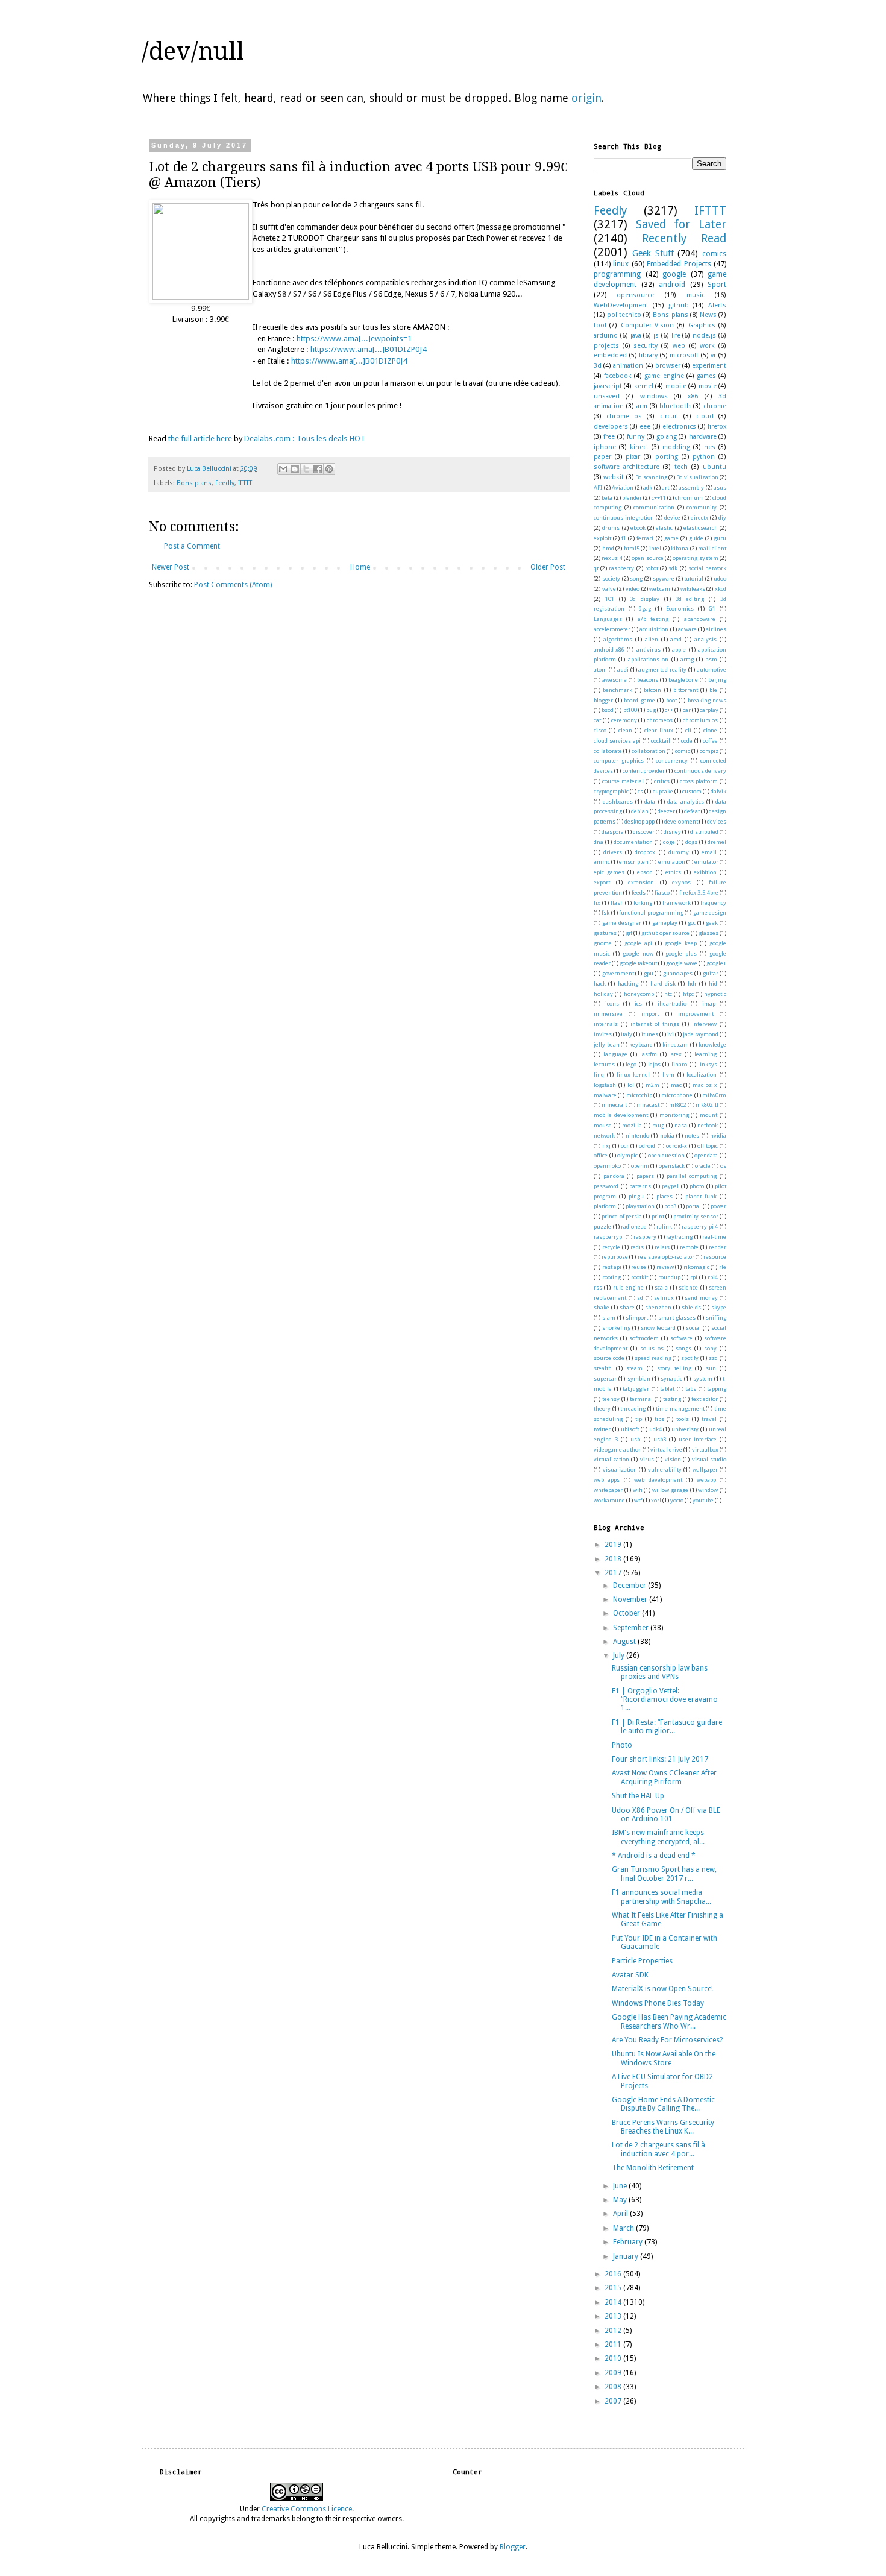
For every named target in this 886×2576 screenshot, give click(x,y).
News (708, 315)
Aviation (623, 487)
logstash (605, 1085)
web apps (607, 1480)
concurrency (672, 761)
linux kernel (633, 1075)
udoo (720, 578)
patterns (640, 1186)
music (696, 295)
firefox (717, 427)
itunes (650, 1034)
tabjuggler (636, 1389)
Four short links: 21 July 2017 (660, 1759)
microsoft (684, 355)
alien (652, 639)
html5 (632, 548)
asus (720, 487)
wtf (638, 1500)
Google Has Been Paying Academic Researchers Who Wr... (669, 2021)
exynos (681, 882)
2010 (614, 2358)
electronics (679, 427)
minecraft (614, 1105)
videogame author (617, 1450)
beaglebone (683, 680)
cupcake (663, 791)
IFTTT (245, 483)
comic (683, 751)
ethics (673, 872)
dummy (679, 852)
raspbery (645, 1237)
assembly (691, 487)
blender (632, 498)
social (693, 1328)
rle (723, 1267)
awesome (614, 680)
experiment (709, 366)
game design (710, 912)
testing (672, 1399)
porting (667, 457)
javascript (608, 386)
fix (597, 903)
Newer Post (171, 567)
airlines (716, 629)
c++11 (659, 498)
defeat (692, 811)
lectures (604, 1064)
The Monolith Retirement (653, 2168)
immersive (608, 1014)
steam (634, 1368)
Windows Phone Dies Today (658, 2003)
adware (687, 629)
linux (621, 264)
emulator (706, 862)
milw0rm (714, 1095)
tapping (717, 1389)
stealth (603, 1368)
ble (713, 690)
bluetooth (675, 406)
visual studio (709, 1459)
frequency (713, 903)
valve (609, 589)
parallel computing (692, 1176)
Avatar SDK (630, 1975)
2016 (614, 2274)
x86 (693, 396)
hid (713, 984)
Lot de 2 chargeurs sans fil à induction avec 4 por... (658, 2149)
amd (676, 639)
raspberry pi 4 (700, 1227)
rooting (611, 1277)
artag (687, 659)
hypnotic (715, 994)
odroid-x (677, 1146)
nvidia (718, 1135)
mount (708, 1115)
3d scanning (652, 477)
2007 (614, 2401)
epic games (609, 872)
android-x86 (609, 650)
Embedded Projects (679, 264)
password (606, 1186)
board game (639, 700)
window (708, 1490)
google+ (716, 963)
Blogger (513, 2547)
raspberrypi (609, 1237)
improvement (696, 1014)
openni (640, 1166)
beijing (717, 680)
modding (676, 447)
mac (676, 1085)
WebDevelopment (621, 305)
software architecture (627, 467)
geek (712, 923)
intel (655, 548)
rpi (694, 1277)
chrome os (624, 416)
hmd (608, 548)
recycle (611, 1247)
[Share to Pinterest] (329, 469)
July (620, 1655)
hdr (692, 984)
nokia (667, 1135)
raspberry (621, 568)
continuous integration (624, 518)
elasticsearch (701, 528)
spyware (664, 578)
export (602, 882)
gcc (692, 923)
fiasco (662, 893)
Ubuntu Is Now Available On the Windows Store (664, 2058)
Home (360, 567)
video (633, 589)
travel (709, 1419)
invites (603, 1034)
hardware (703, 437)
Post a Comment (192, 546)
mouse (603, 1125)
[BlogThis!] (295, 469)
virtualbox (705, 1450)
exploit (602, 538)
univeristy (685, 1429)
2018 (614, 1559)
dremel (717, 842)
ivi (671, 1034)
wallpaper (705, 1469)
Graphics (702, 325)
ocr (625, 1146)
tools (683, 1419)
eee (645, 427)
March (624, 2228)
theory (602, 1409)
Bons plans (194, 483)
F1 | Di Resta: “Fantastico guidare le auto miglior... (667, 1727)
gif (629, 933)
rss (598, 1287)
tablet (667, 1389)
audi (623, 669)
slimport (637, 1318)
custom (692, 791)
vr (713, 355)
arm (642, 406)
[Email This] (283, 469)
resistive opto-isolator (666, 1257)
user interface (698, 1439)
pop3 (670, 1206)
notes (692, 1135)
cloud (705, 416)
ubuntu (715, 467)
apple (679, 650)
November (631, 1599)
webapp (706, 1480)
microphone (677, 1095)
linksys (708, 1064)
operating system (695, 558)
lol (631, 1085)
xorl (656, 1500)
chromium (689, 498)
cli (688, 730)
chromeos (660, 720)
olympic (627, 1155)
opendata (706, 1155)
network (604, 1135)
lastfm (649, 1054)
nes (710, 447)
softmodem (644, 1338)
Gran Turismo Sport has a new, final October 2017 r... (664, 1874)
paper (602, 457)
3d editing (690, 599)
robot (652, 568)
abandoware (700, 619)
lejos (654, 1064)
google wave (682, 963)
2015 (614, 2288)
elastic (664, 528)
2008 (614, 2387)
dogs (691, 842)
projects (606, 346)
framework (677, 903)
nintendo (637, 1135)
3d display (645, 599)
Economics (680, 609)
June (621, 2186)
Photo (622, 1745)
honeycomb (639, 994)
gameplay (665, 923)
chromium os (701, 720)
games (706, 376)
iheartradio (672, 1003)
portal (693, 1206)
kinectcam (676, 1044)
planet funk (701, 1196)
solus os (652, 1348)
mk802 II (707, 1105)
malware (605, 1095)
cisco (600, 730)
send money (701, 1298)
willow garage (670, 1490)
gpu (649, 973)
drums (611, 528)
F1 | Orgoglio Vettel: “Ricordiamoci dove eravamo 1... (665, 1700)
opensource (635, 295)
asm (712, 659)
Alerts (717, 305)
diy (722, 518)
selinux (664, 1298)
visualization (620, 1469)
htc (668, 994)
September (632, 1628)
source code (609, 1358)
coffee (710, 741)
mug (658, 1125)
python (704, 457)
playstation (640, 1206)
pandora (614, 1176)
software (681, 1338)
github (679, 305)
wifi (638, 1490)
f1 (624, 538)
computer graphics (619, 761)
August (625, 1642)
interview (704, 1024)
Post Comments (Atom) (233, 585)
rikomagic (696, 1267)
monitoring (674, 1115)
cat (597, 720)
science (688, 1287)
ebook (638, 528)
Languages (608, 619)
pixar (633, 457)
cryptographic (611, 791)
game (671, 538)
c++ (669, 710)
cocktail (661, 741)
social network (707, 568)
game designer (622, 923)
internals (606, 1024)
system (703, 1378)
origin (586, 98)
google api (638, 943)
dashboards (618, 801)
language (615, 1054)
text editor (705, 1399)
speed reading (653, 1358)
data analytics (686, 801)
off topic (708, 1146)
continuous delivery (700, 771)
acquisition (654, 629)
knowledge (712, 1044)
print (658, 1216)
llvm (668, 1075)
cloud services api (617, 741)
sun (711, 1368)
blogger (603, 700)
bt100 (630, 710)
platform (605, 1206)
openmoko (607, 1166)
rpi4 (713, 1277)
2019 (614, 1545)
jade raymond (701, 1034)
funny (636, 437)
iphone (605, 447)
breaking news (707, 700)
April (621, 2214)
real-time (714, 1237)
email (709, 852)
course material (623, 781)
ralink (664, 1227)
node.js (704, 335)
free (609, 437)
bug (651, 710)
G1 (712, 609)
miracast (648, 1105)
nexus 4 (612, 558)
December (630, 1586)
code (687, 741)
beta (607, 498)
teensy (611, 1399)
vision (673, 1459)
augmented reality (662, 669)
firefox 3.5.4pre (699, 893)
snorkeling (616, 1328)
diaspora (613, 832)
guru (720, 538)
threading (633, 1409)
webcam (660, 589)
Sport (717, 285)
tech (681, 467)
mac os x (705, 1085)
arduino (606, 335)
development (681, 821)
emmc (602, 862)
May (621, 2200)
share (627, 1307)
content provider (644, 771)
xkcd (721, 589)
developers (611, 427)
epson (645, 872)
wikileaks (693, 589)
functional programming (651, 912)
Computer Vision (647, 325)
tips (659, 1419)
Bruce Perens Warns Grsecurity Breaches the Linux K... (663, 2127)
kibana (680, 548)
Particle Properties (642, 1961)
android (672, 285)
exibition (705, 872)
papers (645, 1176)
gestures (605, 933)
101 (610, 599)
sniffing (716, 1318)
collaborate (608, 751)
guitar (711, 973)
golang (667, 437)
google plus (681, 953)
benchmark (617, 690)
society (611, 578)
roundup (669, 1277)
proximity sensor (696, 1216)
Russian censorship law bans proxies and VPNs (660, 1672)
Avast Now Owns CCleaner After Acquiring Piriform (664, 1777)
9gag (645, 609)
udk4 (655, 1429)
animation (628, 366)
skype (719, 1307)
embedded (610, 355)
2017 (614, 1573)
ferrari (645, 538)
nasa (681, 1125)
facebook (618, 376)
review (665, 1267)
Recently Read (684, 238)
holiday (603, 994)
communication (654, 507)
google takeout (638, 963)
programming (617, 274)
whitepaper (608, 1490)
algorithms (618, 639)
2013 (614, 2316)
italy (627, 1034)
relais (662, 1247)
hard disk (663, 984)
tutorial (694, 578)
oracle (703, 1166)
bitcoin (652, 690)
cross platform (699, 781)
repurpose (615, 1257)
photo (697, 1186)
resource (715, 1257)
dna (599, 842)
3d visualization (698, 477)
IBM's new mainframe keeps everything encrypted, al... (658, 1837)
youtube (703, 1500)
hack (600, 984)
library (648, 355)
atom (600, 669)
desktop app (639, 821)
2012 (614, 2331)
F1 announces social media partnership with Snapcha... (661, 1897)
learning (705, 1054)
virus (647, 1459)
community (702, 507)
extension (641, 882)
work (707, 346)
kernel (644, 386)
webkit (614, 477)
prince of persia (622, 1216)
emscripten (634, 862)
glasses (708, 933)
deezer (666, 811)
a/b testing (653, 619)
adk (648, 487)
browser (668, 366)
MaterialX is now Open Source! (662, 1989)
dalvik (718, 791)
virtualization (611, 1459)
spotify (690, 1358)
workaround (609, 1500)
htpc (688, 994)
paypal (670, 1186)
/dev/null (193, 52)
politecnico (624, 315)
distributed (704, 832)
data (650, 801)
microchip (639, 1095)
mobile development (621, 1115)
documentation (633, 842)
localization (702, 1075)
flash (617, 903)
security (646, 346)
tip (639, 1419)
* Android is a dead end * (654, 1856)
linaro (679, 1064)
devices (717, 821)
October (627, 1613)
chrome (715, 406)
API (598, 487)
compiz (709, 751)
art (665, 487)
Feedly (225, 483)
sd (640, 1298)
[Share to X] (306, 469)
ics (638, 1003)
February (629, 2242)
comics (714, 254)
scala (661, 1287)
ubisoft (630, 1429)
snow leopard (658, 1328)
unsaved (607, 396)
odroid (647, 1146)
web (679, 346)
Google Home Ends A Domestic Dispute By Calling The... (663, 2104)
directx (699, 518)
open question (667, 1155)
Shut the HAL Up (638, 1796)
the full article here (200, 439)
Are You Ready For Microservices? (667, 2040)
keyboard (641, 1044)
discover (644, 832)
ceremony (624, 720)
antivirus (649, 650)
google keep (681, 943)
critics (662, 781)
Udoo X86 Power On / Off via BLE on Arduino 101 (666, 1815)
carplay (709, 710)
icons (612, 1003)
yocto (677, 1500)
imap (709, 1003)
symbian (639, 1378)
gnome (603, 943)
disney (672, 832)
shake (602, 1307)
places (664, 1196)
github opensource (665, 933)
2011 (614, 2345)
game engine (664, 376)
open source (647, 558)
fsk (605, 912)
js (656, 335)
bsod (608, 710)
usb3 (660, 1439)
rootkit (639, 1277)
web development (658, 1480)
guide (696, 538)
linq (599, 1075)
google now (638, 953)
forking (643, 903)
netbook (708, 1125)
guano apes (678, 973)
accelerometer (612, 629)
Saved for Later (681, 225)
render (718, 1247)
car (687, 710)
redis (637, 1247)
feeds (639, 893)
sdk (673, 568)
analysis (705, 639)
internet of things (655, 1024)
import (650, 1014)
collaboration (649, 751)
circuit (669, 416)
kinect (639, 447)
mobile (676, 386)
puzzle (602, 1227)
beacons (648, 680)
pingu (636, 1196)
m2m (652, 1085)
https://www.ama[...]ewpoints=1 (354, 339)
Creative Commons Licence (307, 2509)
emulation (672, 862)
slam (609, 1318)
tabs (691, 1389)
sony (710, 1348)
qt (596, 568)
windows (654, 396)
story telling (674, 1368)
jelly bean (607, 1044)
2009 (614, 2373)
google (674, 274)
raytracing (679, 1237)
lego (631, 1064)
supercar (605, 1378)
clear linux (659, 730)
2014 (614, 2302)
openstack (672, 1166)
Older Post (548, 567)
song (636, 578)
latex (675, 1054)
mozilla (632, 1125)
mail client (712, 548)
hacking (628, 984)
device (672, 518)
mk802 (678, 1105)
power (718, 1206)
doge (669, 842)
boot (671, 700)
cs (640, 791)
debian (640, 811)
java (636, 335)
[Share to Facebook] (318, 469)
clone (710, 730)
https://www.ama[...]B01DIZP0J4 (368, 349)
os (723, 1166)
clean (625, 730)
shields (691, 1307)
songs (683, 1348)
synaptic (671, 1378)
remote (689, 1247)
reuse (639, 1267)
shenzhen (658, 1307)
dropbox (645, 852)
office (601, 1155)
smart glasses (677, 1318)
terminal (641, 1399)
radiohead (634, 1227)
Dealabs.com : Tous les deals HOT (305, 439)
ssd (713, 1358)
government (618, 973)
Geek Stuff (653, 253)
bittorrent (686, 690)
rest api (612, 1267)
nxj (606, 1146)
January (627, 2256)
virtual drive (666, 1450)
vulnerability (665, 1469)
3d (598, 366)
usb (635, 1439)
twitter (602, 1429)
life (676, 335)
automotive (712, 669)
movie (708, 386)
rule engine (628, 1287)
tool (600, 325)
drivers (613, 852)
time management (680, 1409)
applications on (648, 659)
